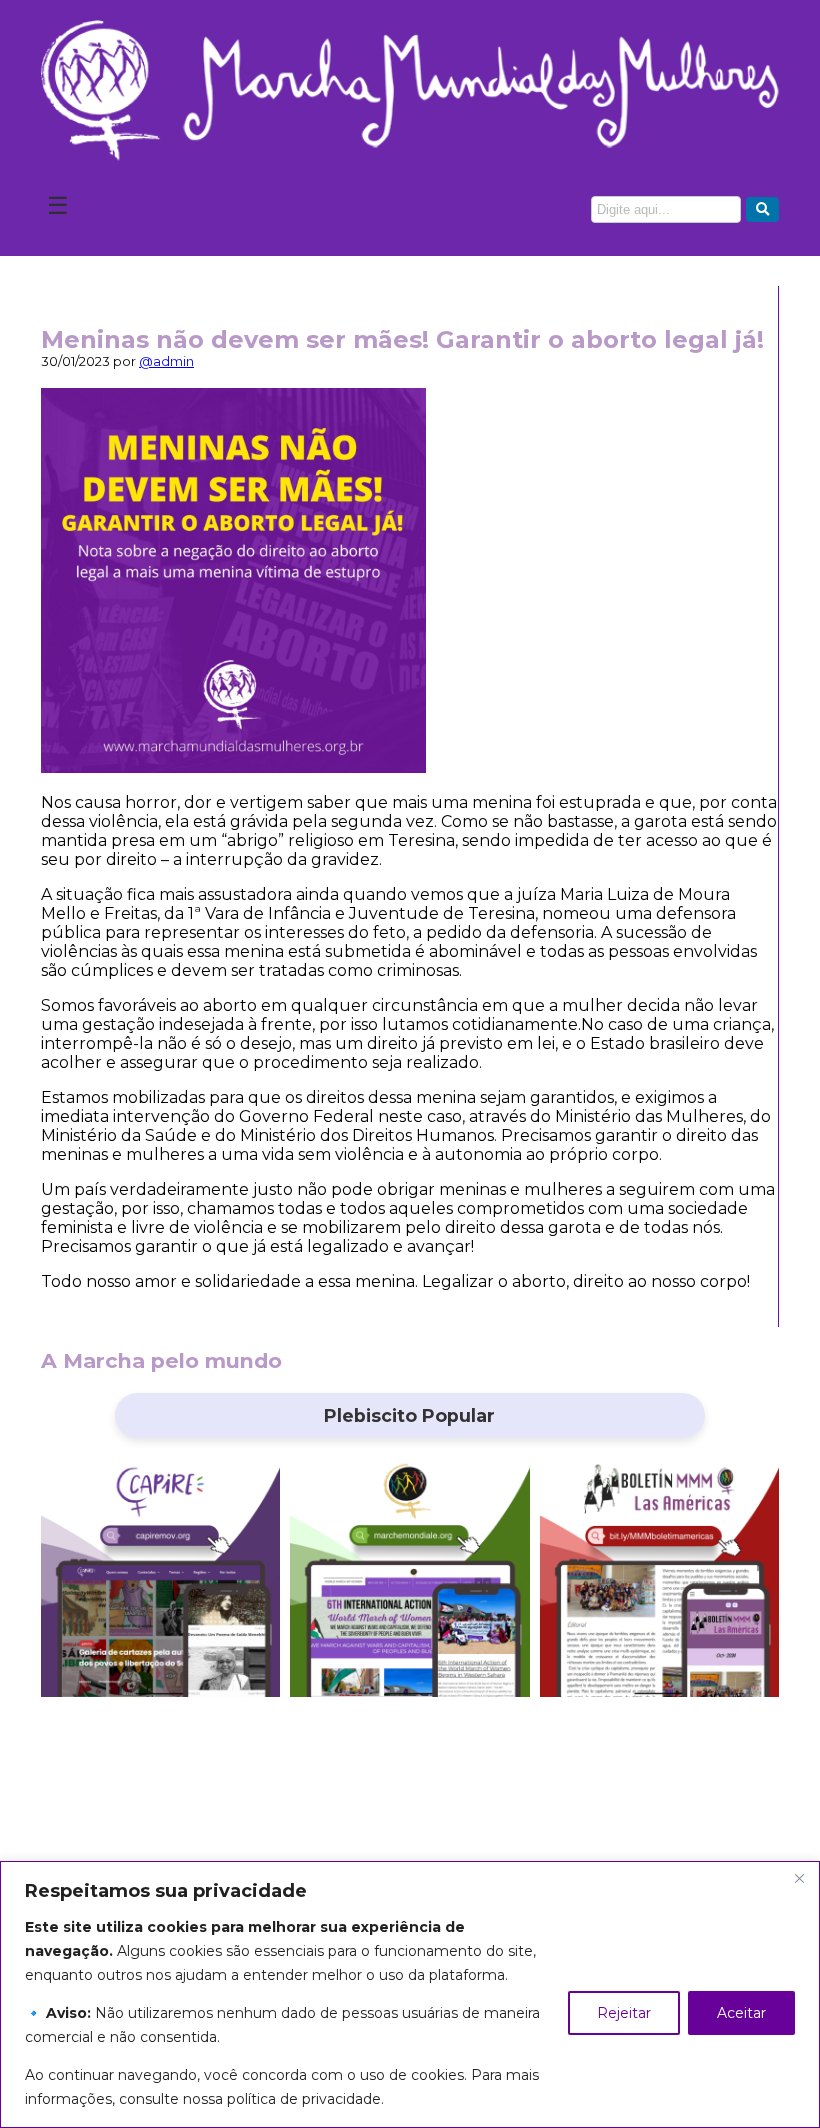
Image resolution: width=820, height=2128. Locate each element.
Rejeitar (624, 2013)
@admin (166, 361)
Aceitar (741, 2013)
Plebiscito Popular (409, 1415)
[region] (410, 1994)
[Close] (799, 1878)
